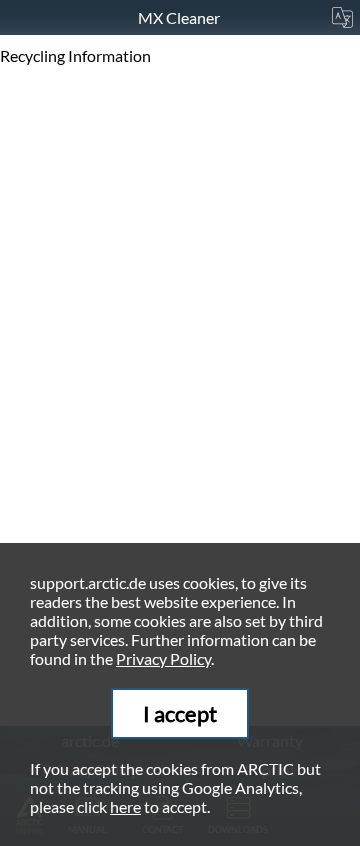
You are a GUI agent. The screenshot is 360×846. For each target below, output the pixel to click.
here (125, 806)
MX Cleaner (180, 17)
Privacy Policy (163, 658)
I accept (180, 713)
